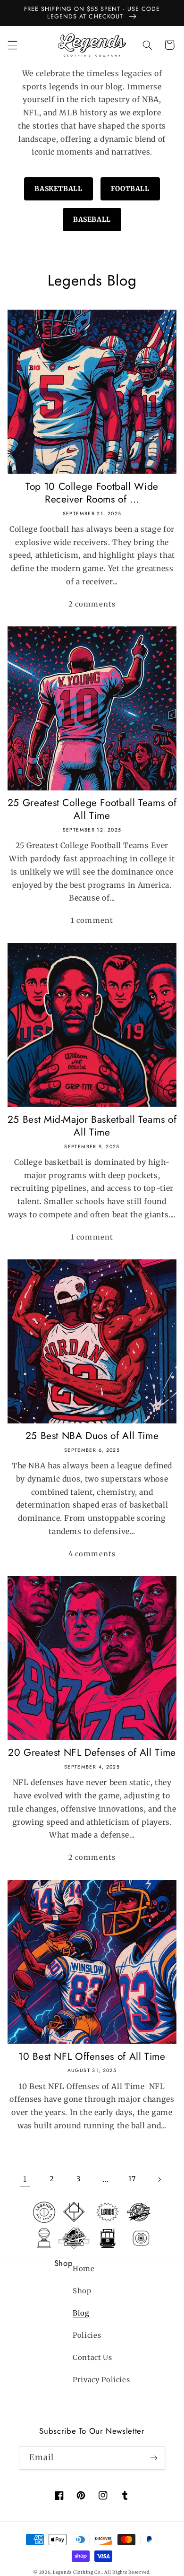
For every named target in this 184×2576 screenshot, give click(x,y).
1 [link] (25, 2179)
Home (84, 2269)
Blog (81, 2313)
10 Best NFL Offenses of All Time (92, 2057)
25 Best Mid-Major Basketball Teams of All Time (92, 1126)
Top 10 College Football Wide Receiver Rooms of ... (92, 493)
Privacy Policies (101, 2380)
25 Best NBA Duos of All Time (92, 1436)
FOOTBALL (130, 189)
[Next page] (159, 2179)
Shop (82, 2291)
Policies (87, 2335)
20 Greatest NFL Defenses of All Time (92, 1753)
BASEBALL (92, 219)
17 (132, 2179)
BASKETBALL (58, 189)
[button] (12, 45)
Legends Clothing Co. (77, 2572)
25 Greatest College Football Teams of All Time (92, 810)
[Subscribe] (154, 2458)
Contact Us (92, 2358)
